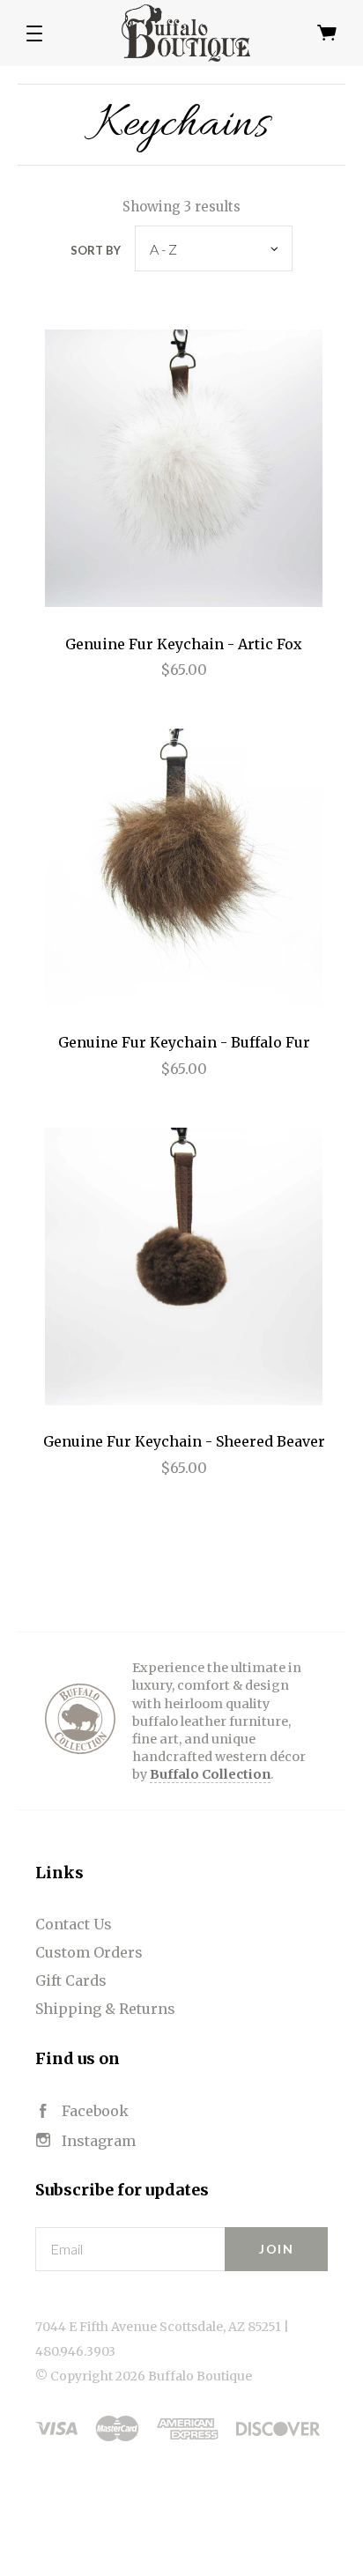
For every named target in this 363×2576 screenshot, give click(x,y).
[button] (34, 33)
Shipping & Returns (105, 2009)
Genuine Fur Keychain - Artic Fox (184, 644)
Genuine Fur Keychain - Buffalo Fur (184, 1042)
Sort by (96, 250)
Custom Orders (89, 1952)
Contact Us (74, 1924)
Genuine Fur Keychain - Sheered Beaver (184, 1441)
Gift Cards (71, 1980)
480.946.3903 (75, 2351)
